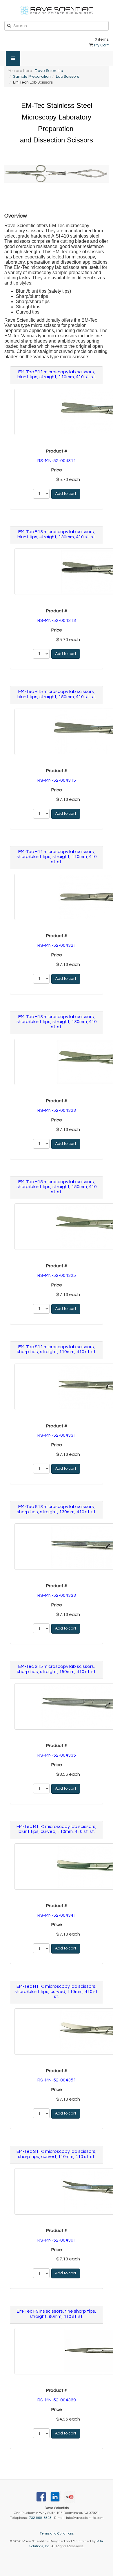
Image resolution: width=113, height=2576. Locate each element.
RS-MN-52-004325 (57, 1275)
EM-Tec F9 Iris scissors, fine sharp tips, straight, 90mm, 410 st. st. (57, 2314)
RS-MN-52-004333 (57, 1595)
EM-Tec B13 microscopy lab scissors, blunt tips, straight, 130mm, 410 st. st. (57, 534)
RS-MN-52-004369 (57, 2400)
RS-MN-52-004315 (57, 780)
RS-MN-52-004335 (57, 1755)
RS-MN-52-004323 (57, 1110)
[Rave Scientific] (57, 10)
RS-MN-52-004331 (57, 1435)
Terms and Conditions (57, 2534)
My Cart (101, 45)
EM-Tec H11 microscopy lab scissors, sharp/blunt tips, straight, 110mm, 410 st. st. (57, 857)
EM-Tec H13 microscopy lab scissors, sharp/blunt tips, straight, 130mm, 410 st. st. (57, 1022)
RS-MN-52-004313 (57, 620)
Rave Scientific (49, 71)
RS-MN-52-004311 (57, 461)
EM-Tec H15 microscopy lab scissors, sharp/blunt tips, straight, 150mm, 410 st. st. (57, 1187)
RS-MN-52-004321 (57, 945)
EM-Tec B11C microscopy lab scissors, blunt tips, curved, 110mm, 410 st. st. (57, 1829)
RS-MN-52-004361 (57, 2240)
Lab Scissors (68, 77)
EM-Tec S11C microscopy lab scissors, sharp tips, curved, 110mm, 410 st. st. (57, 2154)
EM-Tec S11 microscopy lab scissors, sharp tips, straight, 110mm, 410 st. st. (57, 1349)
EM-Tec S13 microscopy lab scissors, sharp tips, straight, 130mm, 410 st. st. (57, 1509)
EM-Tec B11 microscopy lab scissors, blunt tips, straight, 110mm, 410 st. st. (57, 374)
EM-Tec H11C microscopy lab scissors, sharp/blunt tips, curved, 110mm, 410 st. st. (57, 1991)
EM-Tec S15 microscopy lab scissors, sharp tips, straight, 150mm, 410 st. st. (57, 1669)
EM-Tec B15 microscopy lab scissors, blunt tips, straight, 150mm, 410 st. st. (57, 694)
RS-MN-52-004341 (57, 1915)
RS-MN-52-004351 (57, 2080)
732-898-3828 (40, 2518)
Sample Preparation (32, 77)
